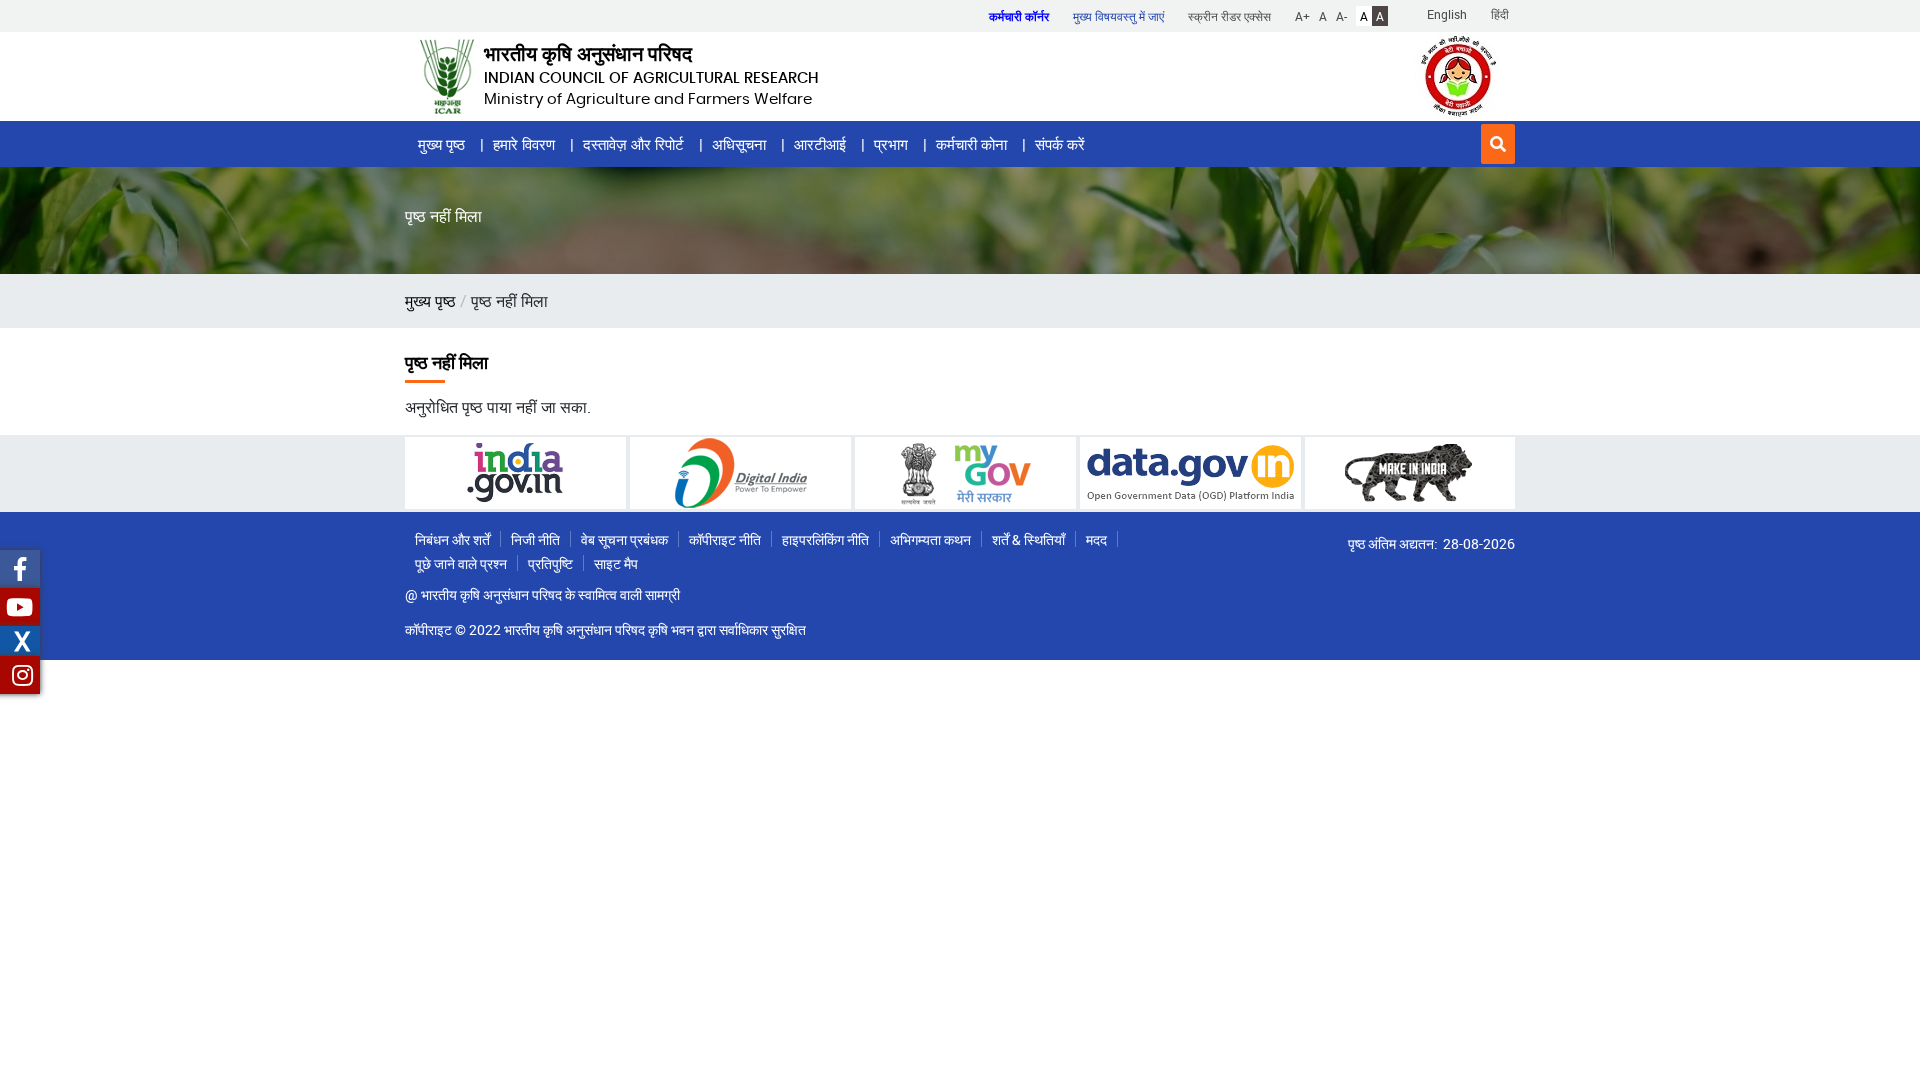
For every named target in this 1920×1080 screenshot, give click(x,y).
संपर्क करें (1060, 144)
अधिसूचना (739, 144)
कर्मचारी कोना (971, 144)
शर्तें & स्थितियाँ (1028, 539)
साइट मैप (616, 563)
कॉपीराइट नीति (725, 539)
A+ (1302, 16)
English (1447, 14)
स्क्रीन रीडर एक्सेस (1229, 16)
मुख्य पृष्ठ (441, 144)
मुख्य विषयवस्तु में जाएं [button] (1118, 16)
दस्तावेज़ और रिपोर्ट (633, 144)
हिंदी (1500, 14)
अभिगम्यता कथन (930, 539)
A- (1341, 16)
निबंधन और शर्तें (452, 539)
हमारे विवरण (524, 144)
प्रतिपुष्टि (550, 563)
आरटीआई (820, 144)
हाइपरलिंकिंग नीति (825, 539)
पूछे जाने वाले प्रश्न (461, 563)
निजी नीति (535, 539)
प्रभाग (891, 144)
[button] (1498, 144)
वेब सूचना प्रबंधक (624, 539)
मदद (1096, 539)
